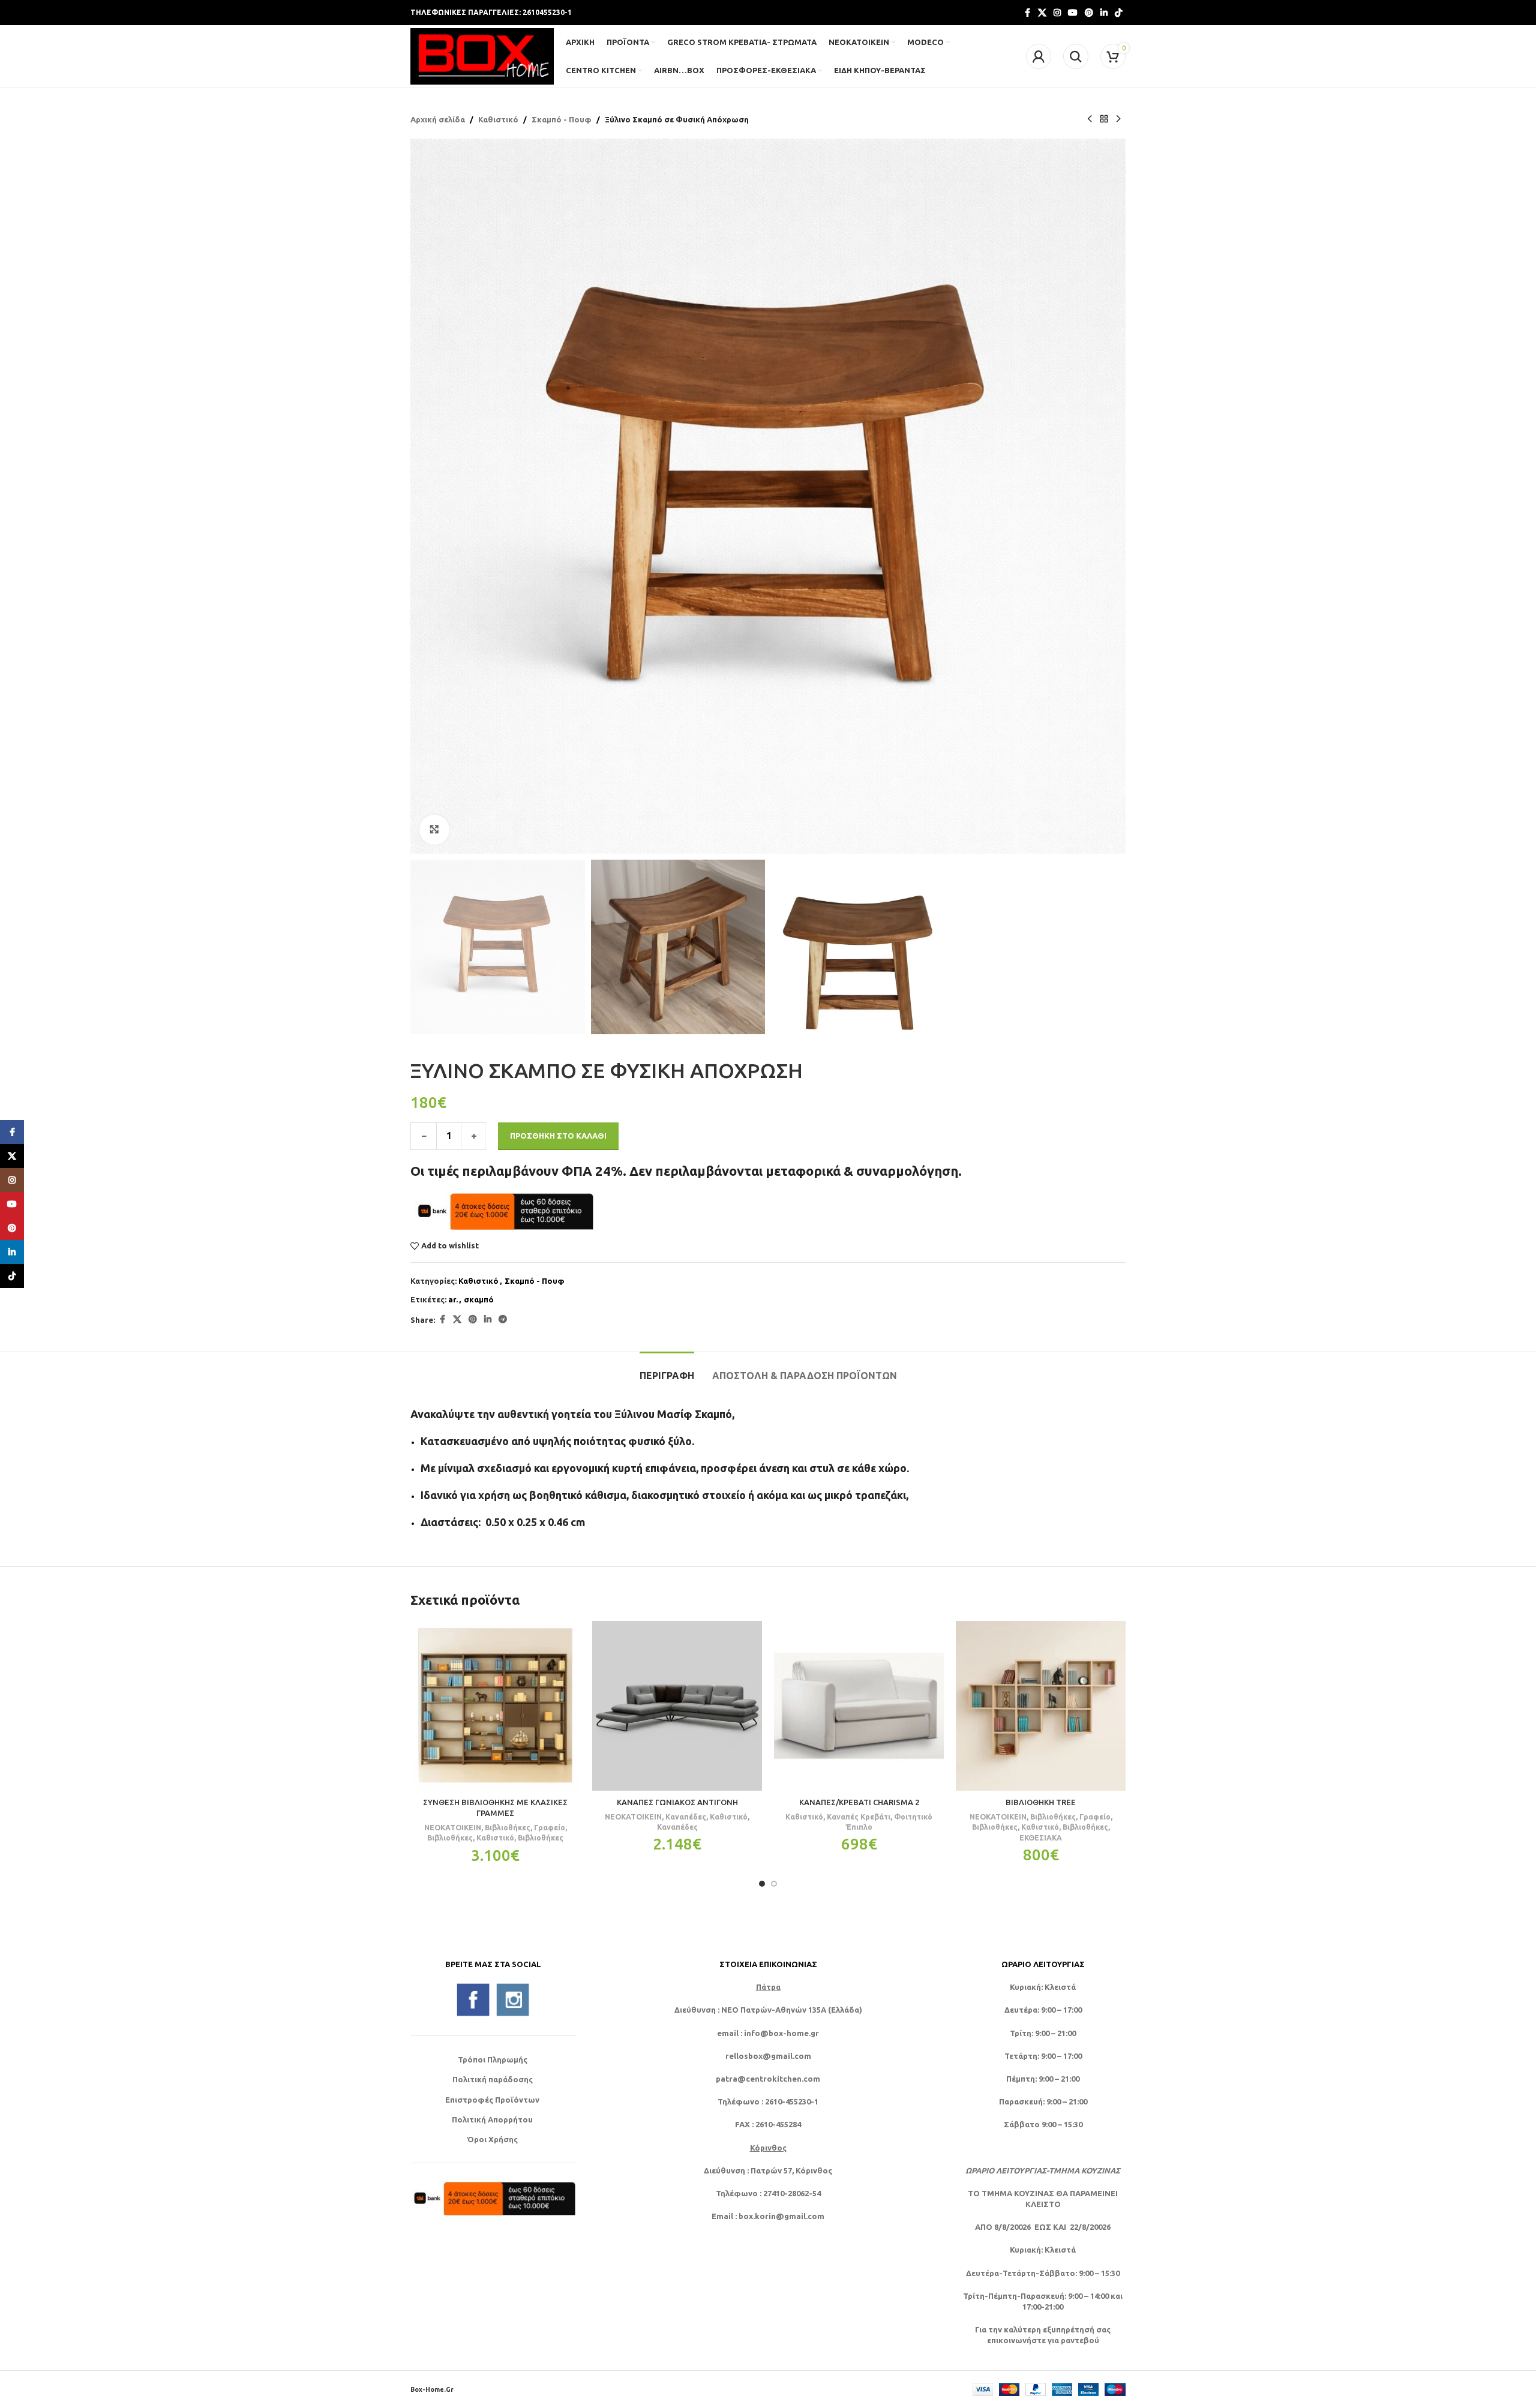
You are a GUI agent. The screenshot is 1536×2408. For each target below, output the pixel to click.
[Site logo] (482, 55)
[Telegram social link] (503, 1319)
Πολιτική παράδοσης (493, 2079)
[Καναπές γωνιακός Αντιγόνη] (677, 1706)
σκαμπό (479, 1299)
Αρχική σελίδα (438, 119)
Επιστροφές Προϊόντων (492, 2100)
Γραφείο (550, 1827)
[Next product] (1118, 119)
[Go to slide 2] (774, 1884)
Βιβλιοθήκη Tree (1041, 1802)
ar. (453, 1299)
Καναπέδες (686, 1816)
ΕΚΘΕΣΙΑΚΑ (1041, 1837)
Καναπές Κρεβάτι (859, 1816)
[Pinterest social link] (1089, 13)
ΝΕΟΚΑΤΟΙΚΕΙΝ (453, 1827)
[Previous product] (1090, 119)
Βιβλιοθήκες (508, 1827)
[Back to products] (1104, 119)
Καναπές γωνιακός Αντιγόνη (677, 1802)
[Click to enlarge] (434, 830)
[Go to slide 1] (762, 1884)
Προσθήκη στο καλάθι (558, 1136)
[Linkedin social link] (1104, 13)
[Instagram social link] (1057, 13)
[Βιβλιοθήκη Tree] (1041, 1706)
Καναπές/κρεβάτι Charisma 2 (859, 1802)
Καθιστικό (498, 119)
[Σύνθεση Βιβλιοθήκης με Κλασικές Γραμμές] (495, 1706)
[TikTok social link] (1118, 13)
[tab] (667, 1370)
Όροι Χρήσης (492, 2139)
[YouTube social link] (1073, 13)
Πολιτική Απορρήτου (492, 2119)
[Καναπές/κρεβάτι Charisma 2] (859, 1706)
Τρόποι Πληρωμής (493, 2059)
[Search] (1076, 56)
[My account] (1039, 56)
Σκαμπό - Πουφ (562, 119)
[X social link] (1042, 13)
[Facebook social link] (1027, 13)
